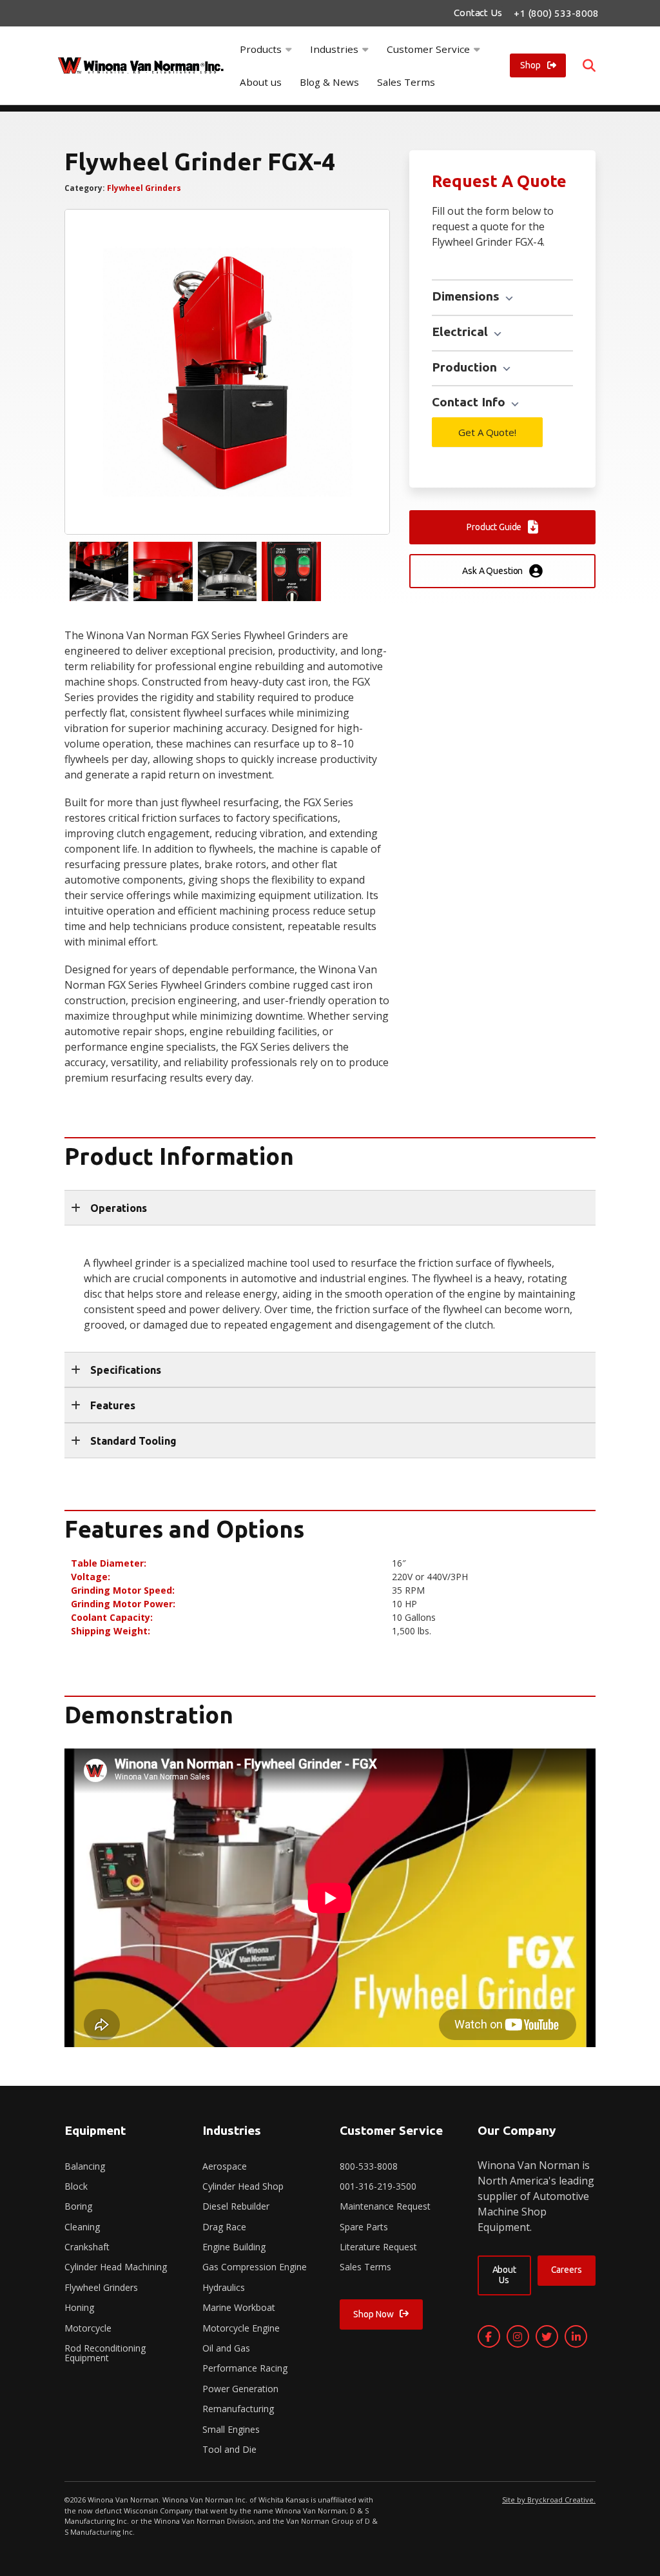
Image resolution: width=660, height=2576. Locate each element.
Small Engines (231, 2429)
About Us (504, 2274)
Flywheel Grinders (144, 188)
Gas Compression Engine (255, 2267)
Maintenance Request (385, 2206)
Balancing (85, 2166)
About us (261, 82)
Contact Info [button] (470, 402)
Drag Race (224, 2227)
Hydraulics (224, 2287)
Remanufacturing (238, 2409)
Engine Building (234, 2247)
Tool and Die (229, 2449)
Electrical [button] (461, 332)
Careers (566, 2270)
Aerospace (225, 2166)
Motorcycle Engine (241, 2328)
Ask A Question (492, 571)
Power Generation (240, 2389)
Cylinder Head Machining (116, 2267)
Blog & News (329, 82)
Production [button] (466, 367)
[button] (330, 1208)
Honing (79, 2307)
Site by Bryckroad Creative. (549, 2500)
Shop (530, 65)
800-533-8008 (369, 2166)
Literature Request (378, 2247)
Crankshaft (87, 2247)
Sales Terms (406, 82)
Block (76, 2186)
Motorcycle (88, 2328)
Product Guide (494, 527)
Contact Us (478, 13)
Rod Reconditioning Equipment (105, 2353)
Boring (78, 2206)
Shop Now (373, 2314)
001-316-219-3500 (378, 2186)
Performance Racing (245, 2368)
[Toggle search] (589, 66)
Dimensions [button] (467, 296)
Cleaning (82, 2227)
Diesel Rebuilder (236, 2206)
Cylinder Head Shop (243, 2186)
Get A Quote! (487, 432)
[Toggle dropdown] (289, 49)
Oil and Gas (226, 2348)
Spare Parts (364, 2227)
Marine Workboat (239, 2307)
